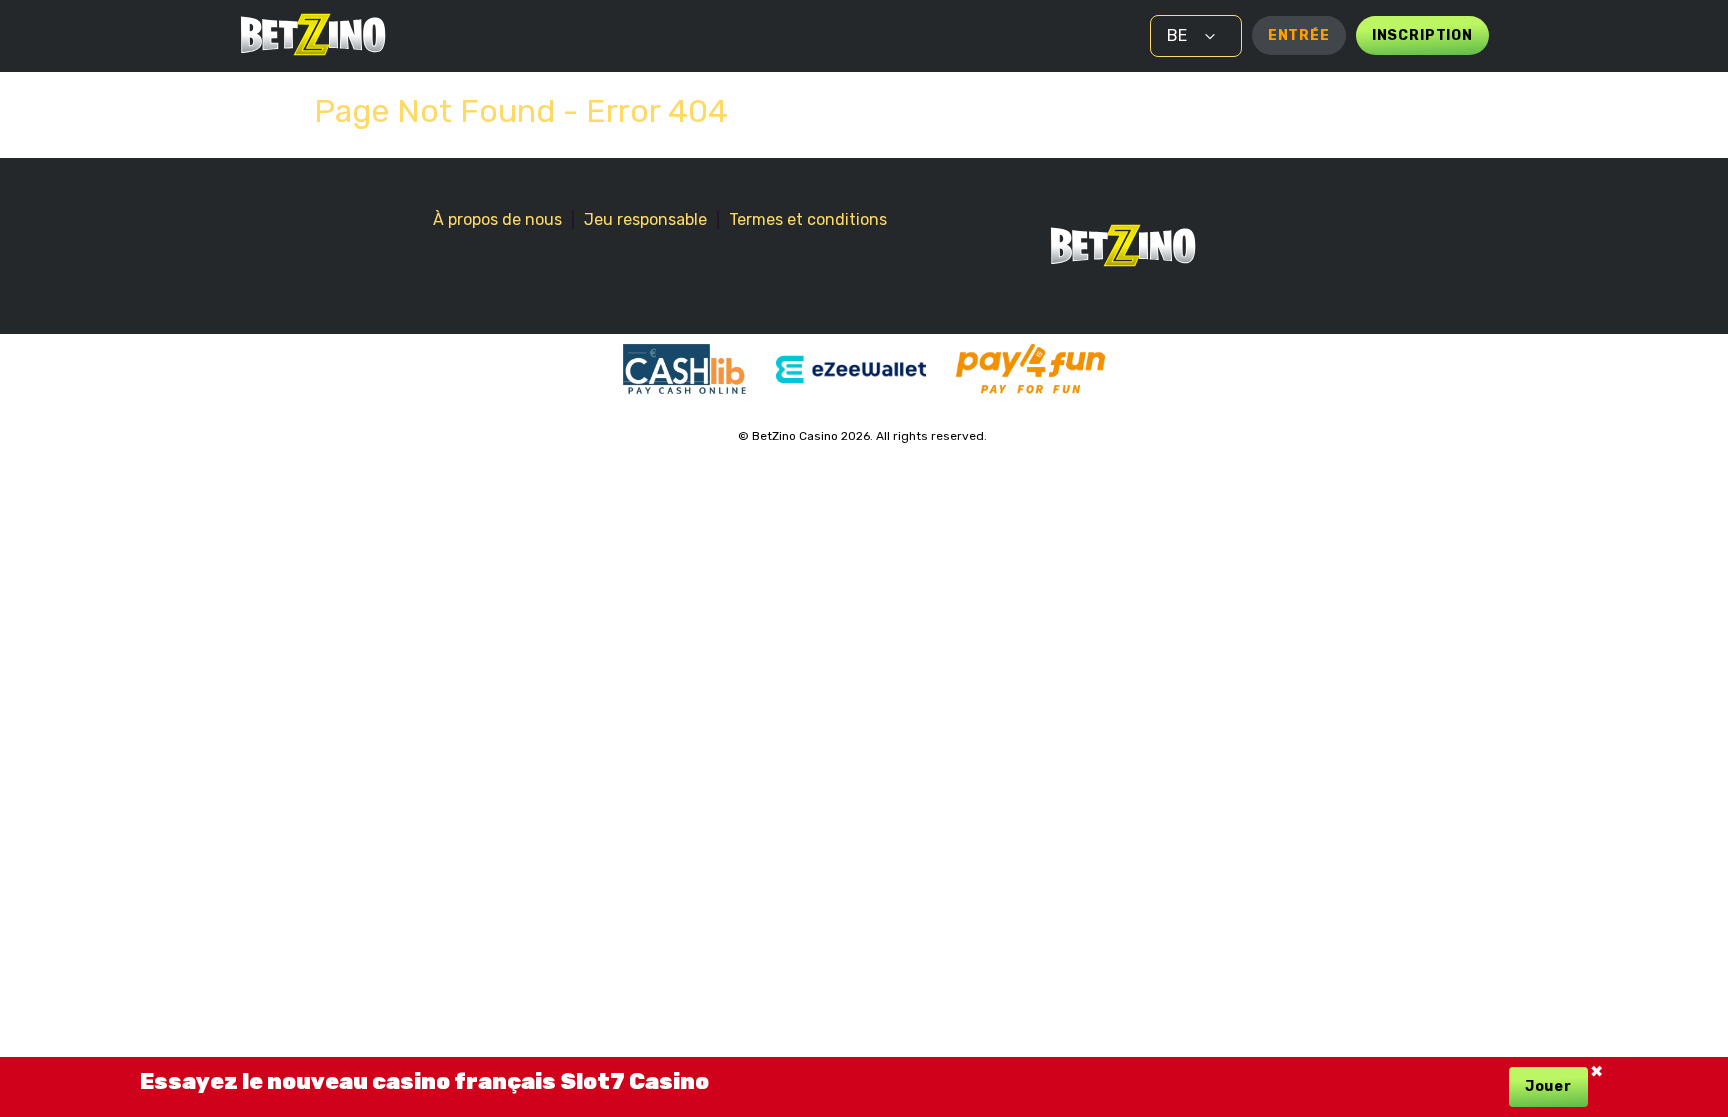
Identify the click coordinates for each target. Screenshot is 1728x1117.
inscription (1422, 35)
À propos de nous (497, 219)
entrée (1299, 35)
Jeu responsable (645, 219)
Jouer (1548, 1086)
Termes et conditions (808, 219)
